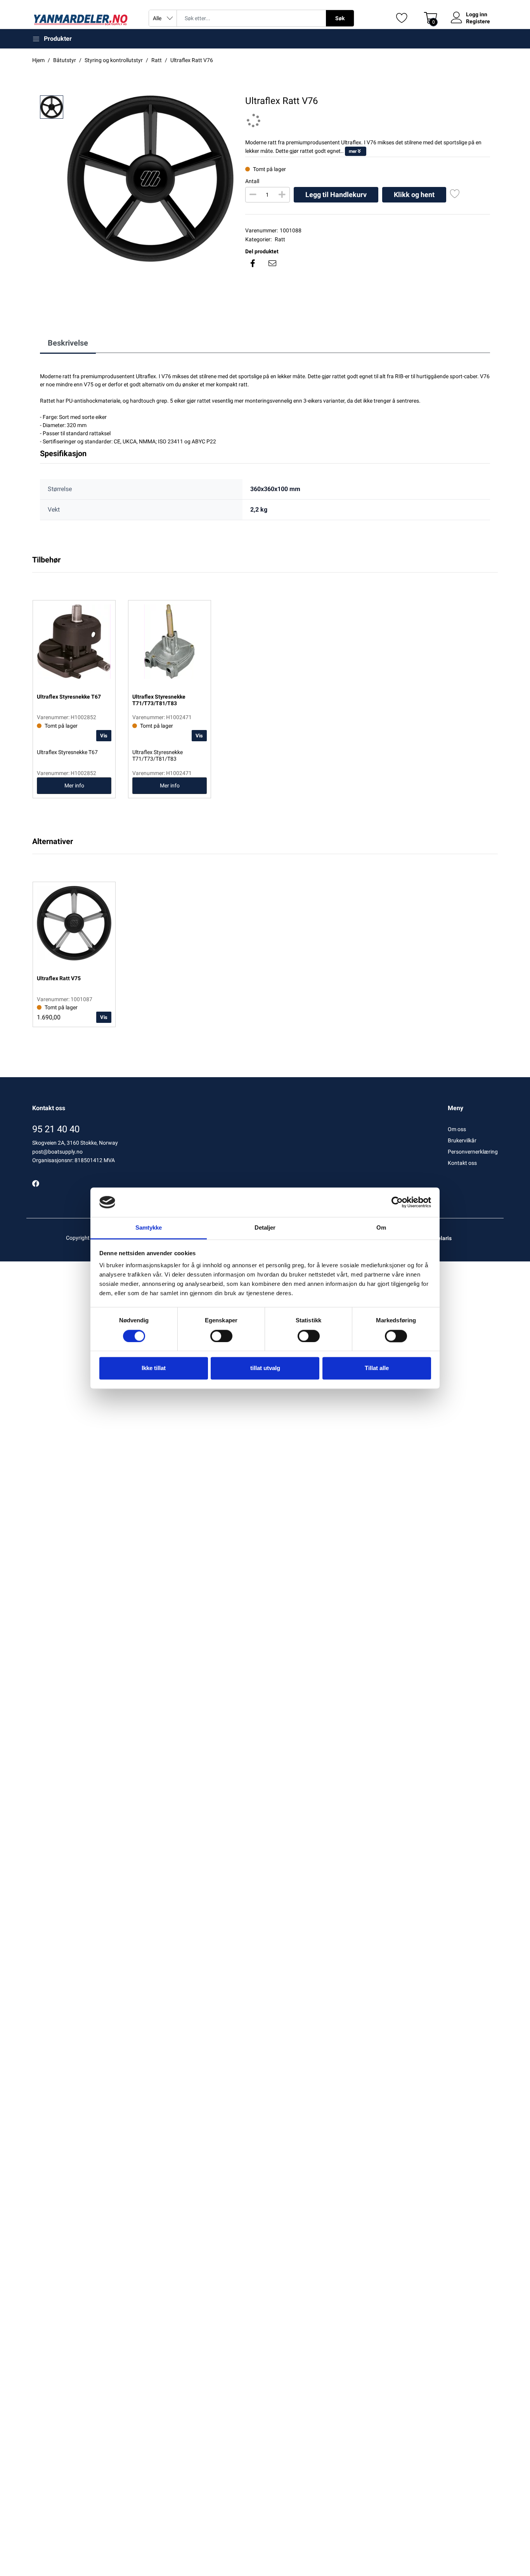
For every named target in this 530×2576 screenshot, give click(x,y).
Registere (478, 21)
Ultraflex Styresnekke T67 (67, 752)
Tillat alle (377, 1368)
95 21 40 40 (56, 1129)
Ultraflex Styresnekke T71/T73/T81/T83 (158, 755)
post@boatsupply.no (57, 1152)
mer (353, 151)
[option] (150, 179)
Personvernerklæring (473, 1152)
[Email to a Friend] (272, 263)
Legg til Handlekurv (336, 195)
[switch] (221, 1336)
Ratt (280, 239)
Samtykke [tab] (149, 1228)
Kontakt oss (462, 1163)
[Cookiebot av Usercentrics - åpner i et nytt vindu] (397, 1202)
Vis (104, 736)
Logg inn (477, 14)
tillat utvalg (265, 1368)
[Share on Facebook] (253, 263)
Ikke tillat (154, 1368)
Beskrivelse (68, 343)
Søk (340, 18)
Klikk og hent (414, 195)
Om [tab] (381, 1228)
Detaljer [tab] (265, 1228)
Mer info (74, 785)
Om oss (457, 1129)
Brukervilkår (462, 1140)
